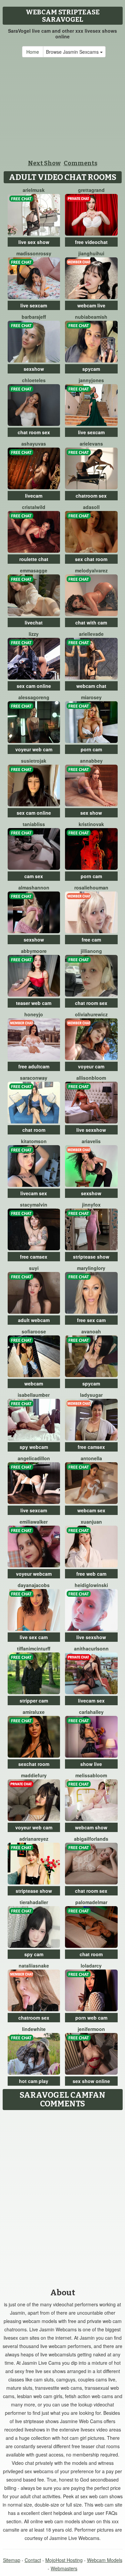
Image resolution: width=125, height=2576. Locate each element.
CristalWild (34, 507)
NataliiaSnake (34, 1966)
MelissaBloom (91, 1775)
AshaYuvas (34, 444)
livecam (34, 496)
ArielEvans (91, 444)
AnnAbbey (91, 761)
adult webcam (34, 1320)
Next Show (44, 163)
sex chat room (91, 559)
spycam (91, 369)
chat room (34, 1130)
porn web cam (91, 2018)
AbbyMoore (34, 951)
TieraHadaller (34, 1902)
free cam (91, 940)
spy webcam (34, 1447)
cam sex (34, 876)
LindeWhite (34, 2029)
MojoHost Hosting (64, 2560)
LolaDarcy (91, 1966)
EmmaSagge (34, 570)
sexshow (34, 369)
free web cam (91, 1574)
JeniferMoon (91, 2029)
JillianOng (91, 951)
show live (91, 1764)
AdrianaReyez (34, 1839)
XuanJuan (91, 1522)
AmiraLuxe (34, 1712)
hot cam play (34, 2081)
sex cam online (34, 686)
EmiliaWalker (34, 1522)
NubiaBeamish (91, 317)
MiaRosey (91, 697)
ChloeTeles (34, 380)
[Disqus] (62, 2197)
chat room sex (34, 432)
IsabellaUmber (34, 1395)
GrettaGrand (91, 190)
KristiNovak (91, 824)
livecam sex (34, 1193)
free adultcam (34, 1066)
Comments (80, 163)
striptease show (91, 1257)
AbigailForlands (91, 1839)
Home (33, 52)
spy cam (34, 1954)
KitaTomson (34, 1141)
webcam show (91, 1827)
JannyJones (91, 380)
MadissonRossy (34, 253)
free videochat (91, 242)
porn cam (91, 749)
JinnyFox (91, 1205)
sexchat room (34, 1764)
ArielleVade (91, 634)
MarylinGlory (91, 1268)
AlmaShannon (34, 887)
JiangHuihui (91, 253)
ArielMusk (34, 190)
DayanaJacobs (34, 1585)
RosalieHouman (91, 887)
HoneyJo (34, 1014)
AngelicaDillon (34, 1458)
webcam (34, 1383)
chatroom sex (91, 496)
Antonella (91, 1458)
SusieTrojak (34, 761)
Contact (33, 2560)
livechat (34, 622)
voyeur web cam (34, 749)
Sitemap (12, 2560)
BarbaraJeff (34, 317)
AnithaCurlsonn (91, 1648)
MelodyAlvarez (91, 570)
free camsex (34, 1257)
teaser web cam (34, 1003)
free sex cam (91, 1320)
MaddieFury (34, 1775)
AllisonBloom (91, 1078)
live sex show (34, 242)
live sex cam (34, 1637)
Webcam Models (105, 2560)
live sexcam (34, 305)
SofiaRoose (34, 1331)
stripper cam (34, 1701)
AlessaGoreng (34, 697)
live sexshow (91, 1130)
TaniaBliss (34, 824)
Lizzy (34, 634)
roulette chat (34, 559)
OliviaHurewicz (91, 1014)
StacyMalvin (34, 1205)
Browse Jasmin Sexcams (73, 52)
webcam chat (91, 686)
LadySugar (91, 1395)
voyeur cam (91, 1066)
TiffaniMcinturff (34, 1648)
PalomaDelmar (91, 1902)
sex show (91, 813)
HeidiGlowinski (91, 1585)
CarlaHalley (91, 1712)
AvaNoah (91, 1331)
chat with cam (91, 622)
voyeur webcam (34, 1574)
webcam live (91, 305)
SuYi (34, 1268)
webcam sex (91, 1510)
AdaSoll (91, 507)
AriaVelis (91, 1141)
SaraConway (34, 1078)
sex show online (91, 2081)
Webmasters (64, 2568)
